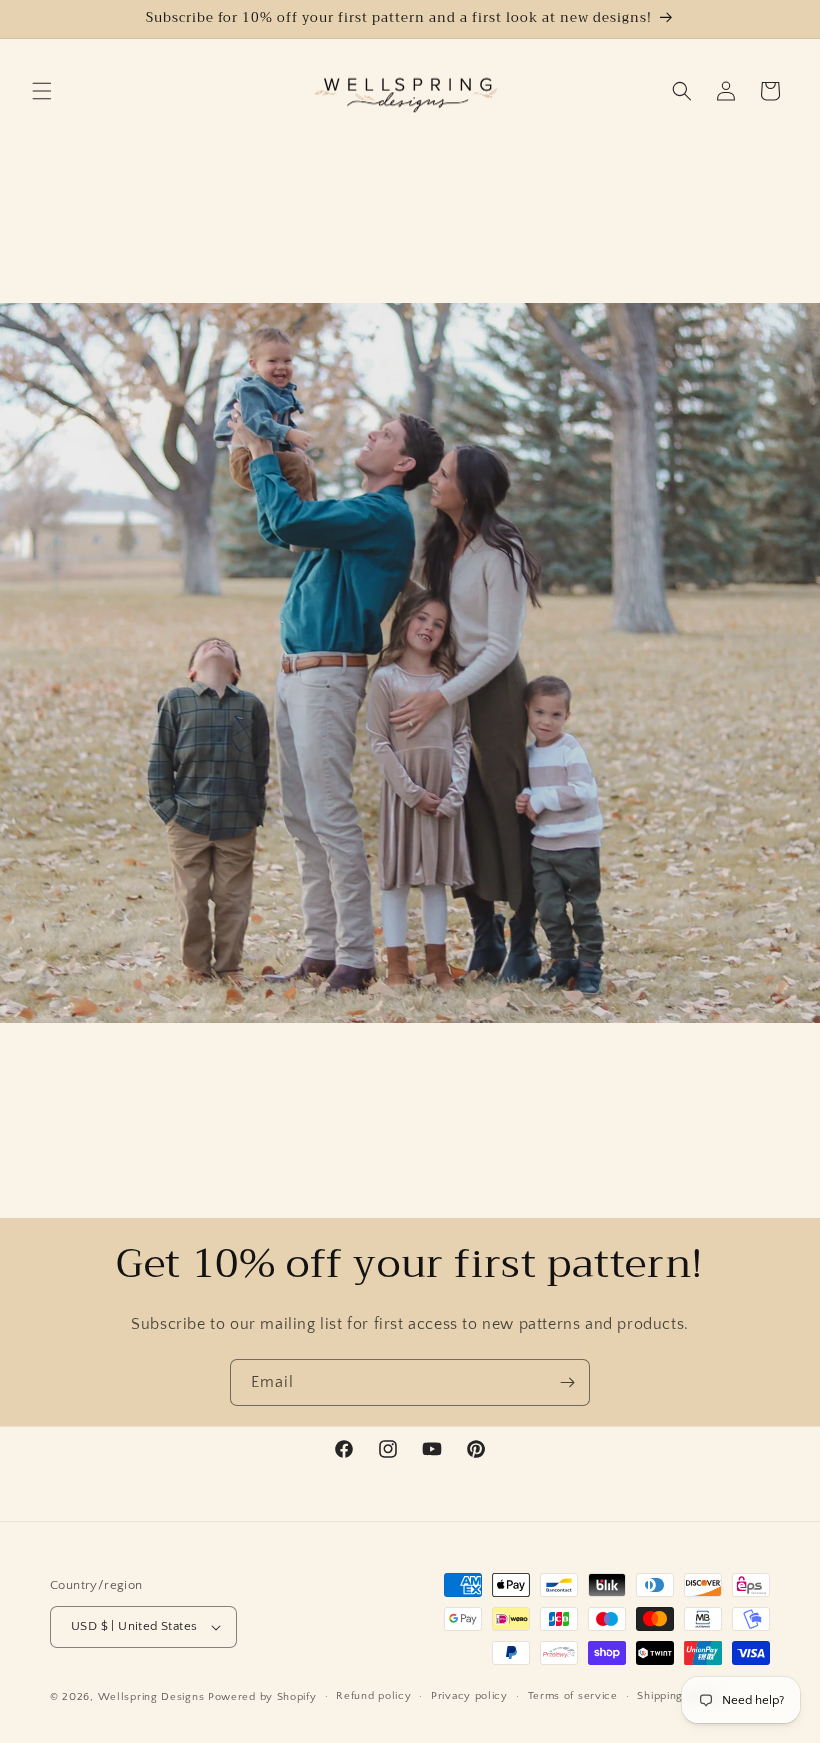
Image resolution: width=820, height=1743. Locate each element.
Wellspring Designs (151, 1697)
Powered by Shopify (262, 1697)
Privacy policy (469, 1696)
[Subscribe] (567, 1382)
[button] (42, 91)
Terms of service (573, 1696)
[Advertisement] (125, 188)
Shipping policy (678, 1696)
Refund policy (373, 1696)
